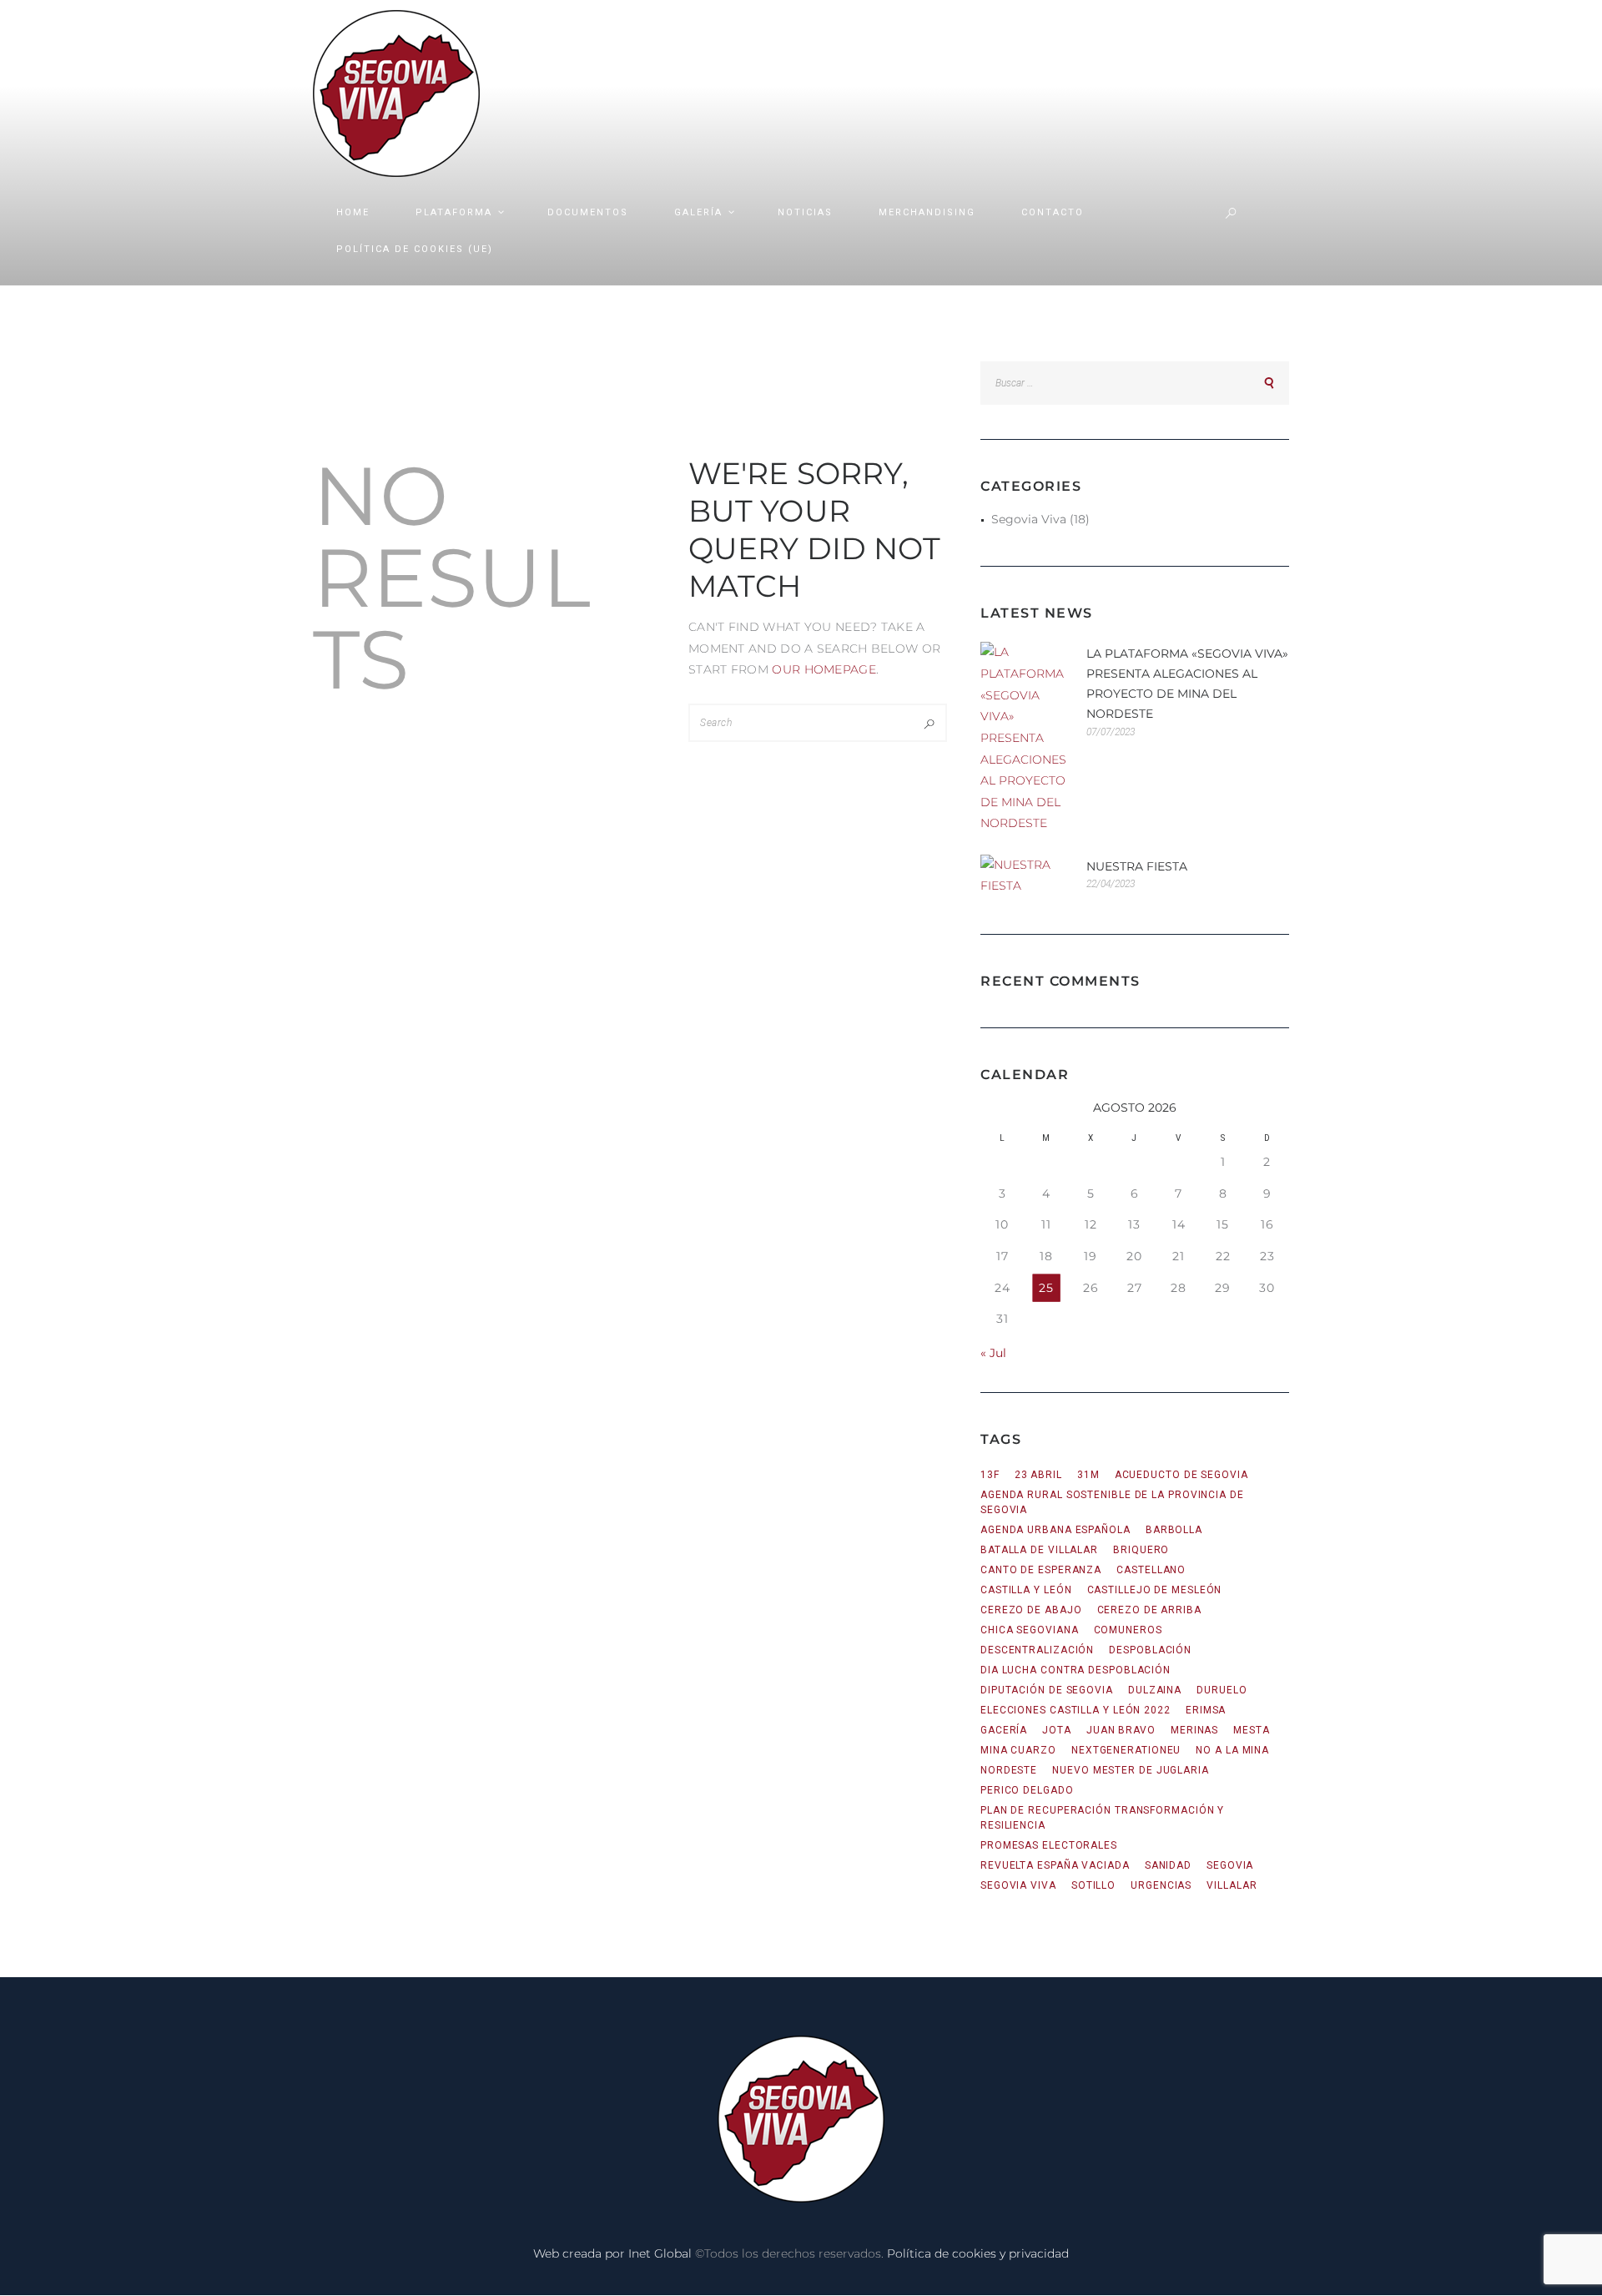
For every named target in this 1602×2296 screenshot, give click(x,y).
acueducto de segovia (1181, 1475)
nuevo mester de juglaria (1131, 1770)
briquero (1141, 1550)
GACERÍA (1004, 1730)
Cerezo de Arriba (1149, 1610)
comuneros (1128, 1630)
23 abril (1038, 1475)
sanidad (1168, 1865)
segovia (1230, 1865)
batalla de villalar (1039, 1550)
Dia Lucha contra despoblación (1076, 1670)
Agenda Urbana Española (1055, 1530)
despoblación (1150, 1650)
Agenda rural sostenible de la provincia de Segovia (1112, 1502)
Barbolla (1174, 1530)
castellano (1151, 1570)
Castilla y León (1026, 1590)
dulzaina (1155, 1690)
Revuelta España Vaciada (1055, 1865)
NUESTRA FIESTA (1137, 866)
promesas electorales (1049, 1845)
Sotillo (1093, 1885)
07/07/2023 (1111, 732)
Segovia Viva (1029, 519)
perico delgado (1027, 1790)
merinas (1194, 1730)
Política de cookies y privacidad (978, 2253)
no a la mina (1232, 1750)
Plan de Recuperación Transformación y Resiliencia (1102, 1818)
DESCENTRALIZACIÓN (1037, 1650)
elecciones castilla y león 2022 (1076, 1710)
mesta (1252, 1730)
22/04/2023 (1111, 884)
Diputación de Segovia (1047, 1690)
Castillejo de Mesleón (1155, 1590)
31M (1088, 1475)
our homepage (824, 669)
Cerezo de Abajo (1031, 1610)
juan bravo (1121, 1730)
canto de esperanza (1041, 1570)
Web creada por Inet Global (612, 2253)
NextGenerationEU (1126, 1750)
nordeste (1009, 1770)
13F (990, 1475)
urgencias (1161, 1885)
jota (1057, 1730)
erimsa (1206, 1710)
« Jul (993, 1353)
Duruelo (1222, 1690)
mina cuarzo (1018, 1750)
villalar (1232, 1885)
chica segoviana (1030, 1630)
